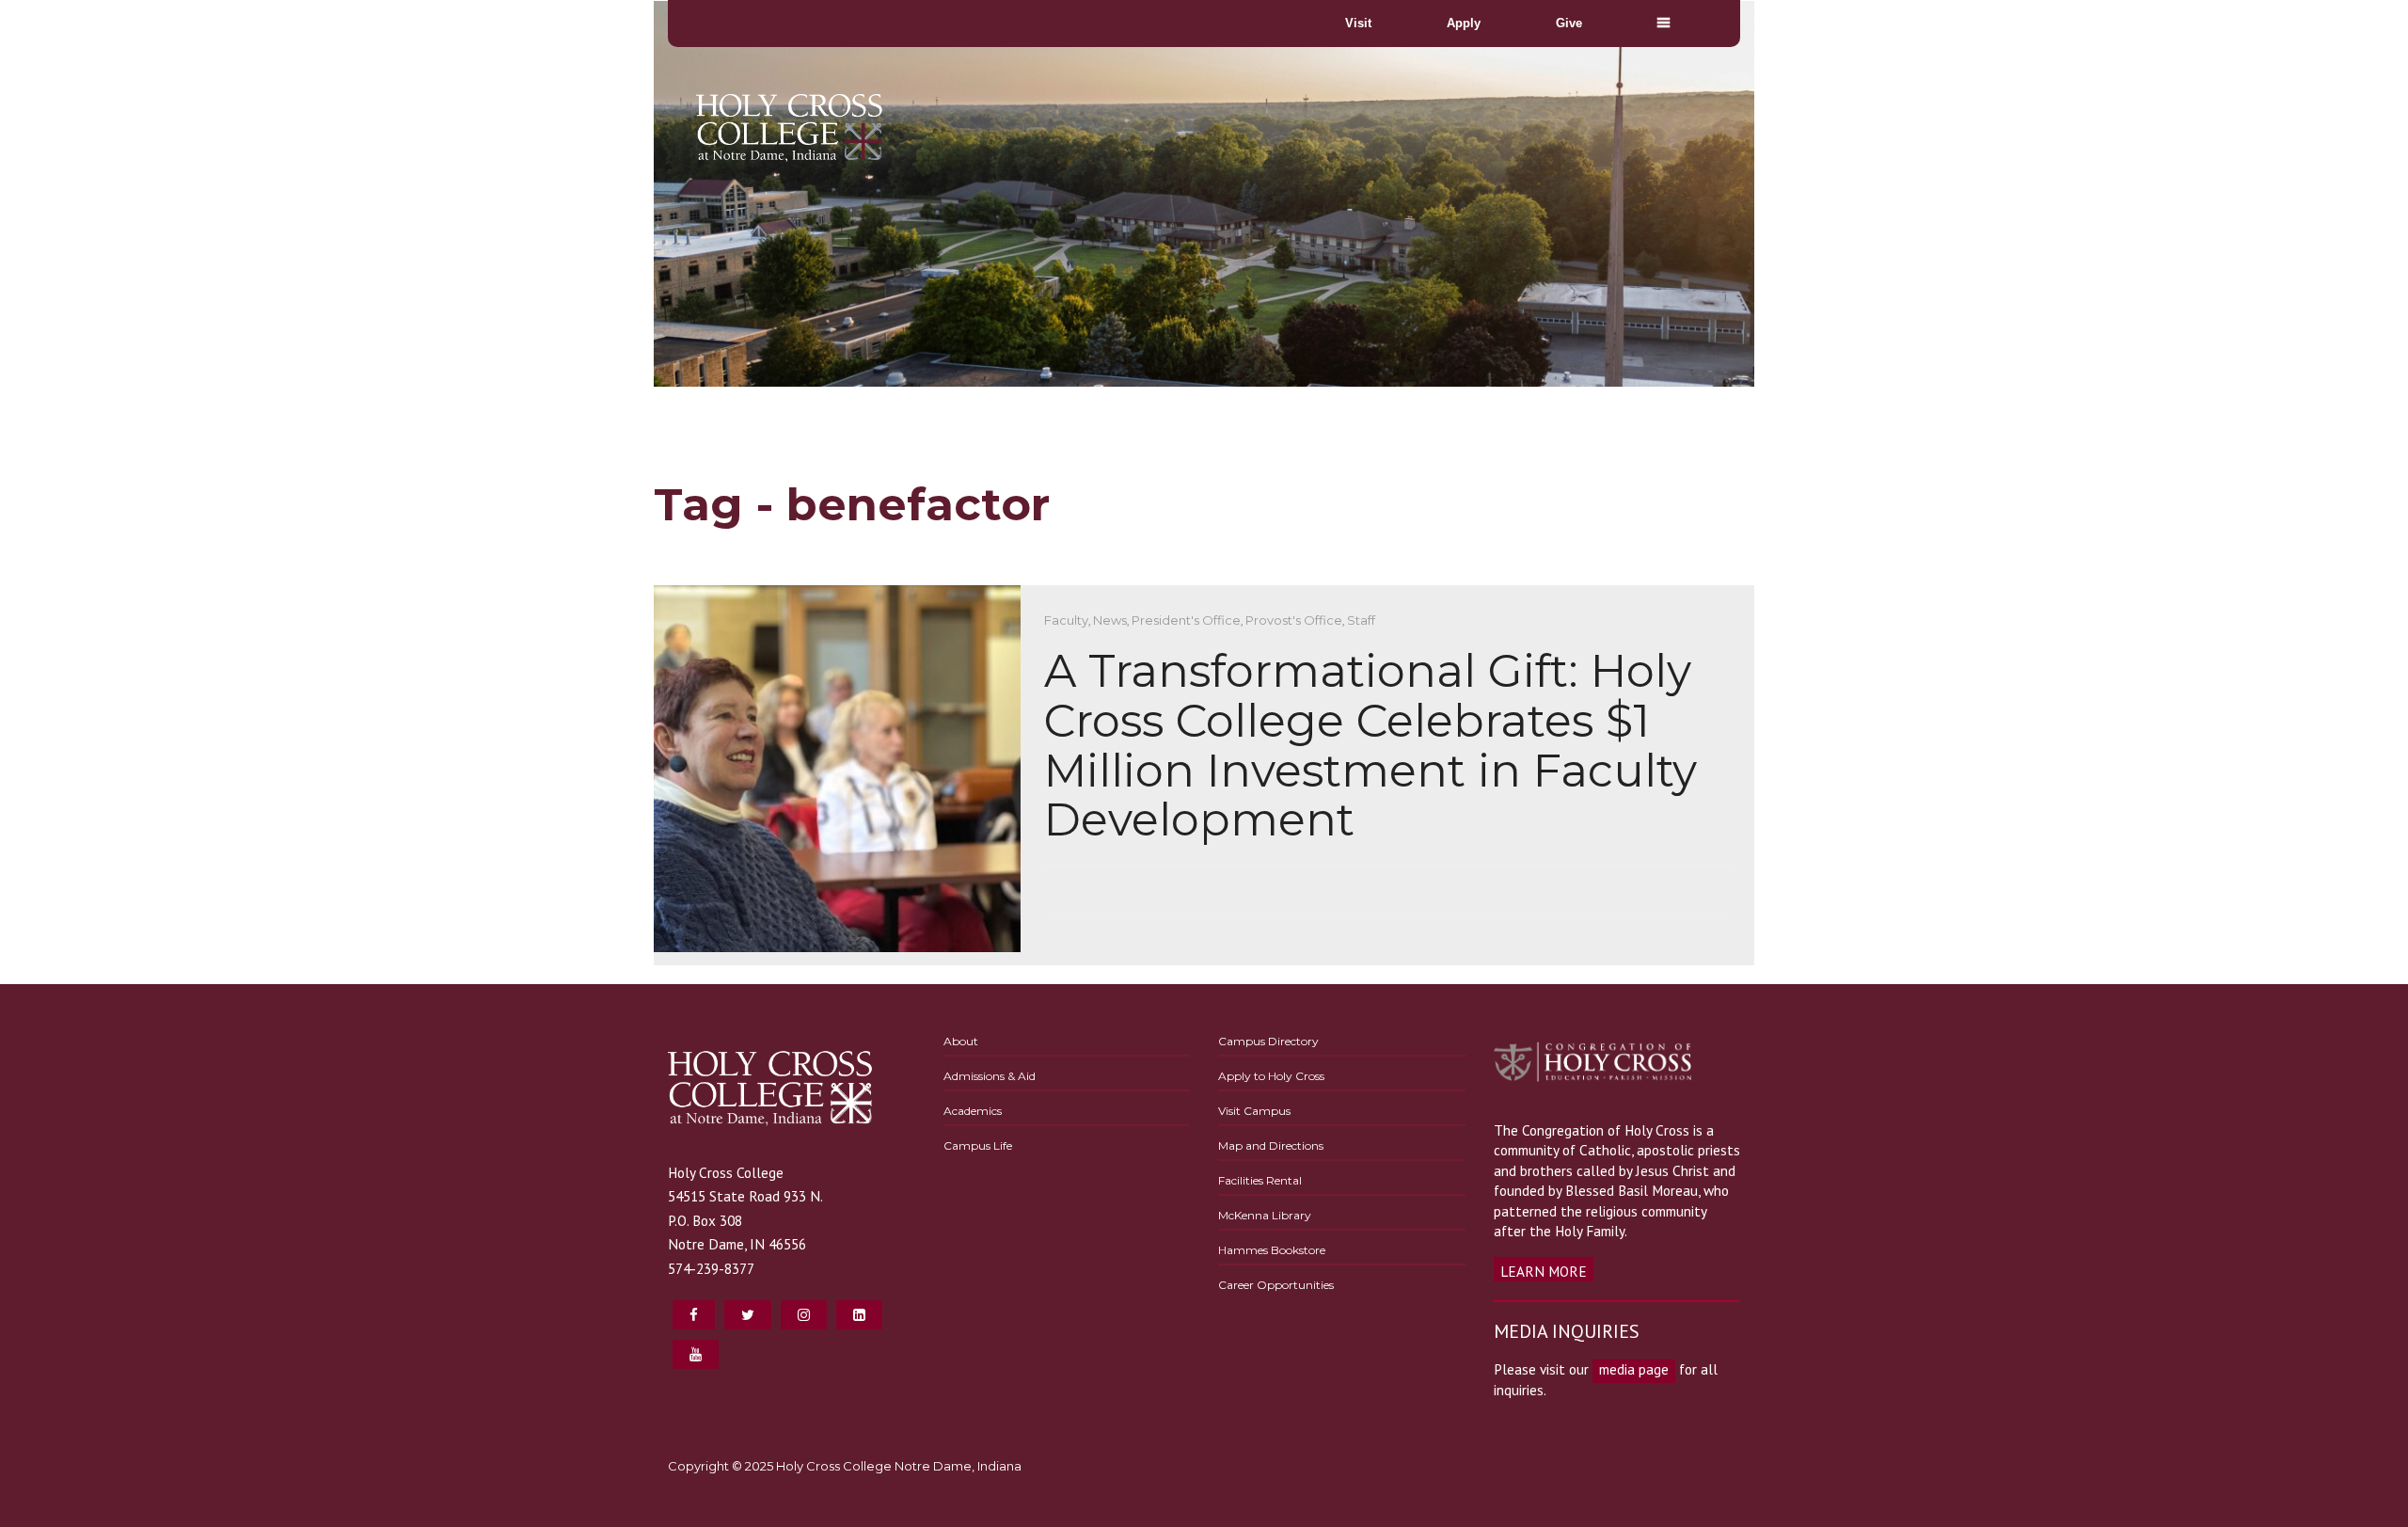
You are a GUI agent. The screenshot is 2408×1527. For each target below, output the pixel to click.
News (1110, 620)
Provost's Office (1294, 620)
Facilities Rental (1260, 1180)
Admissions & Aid (990, 1076)
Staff (1361, 620)
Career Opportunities (1276, 1285)
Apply (1464, 23)
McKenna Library (1265, 1215)
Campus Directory (1268, 1041)
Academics (973, 1111)
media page (1634, 1369)
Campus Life (978, 1145)
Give (1569, 23)
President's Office (1186, 620)
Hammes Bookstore (1272, 1250)
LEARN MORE (1544, 1271)
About (961, 1041)
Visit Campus (1254, 1111)
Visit (1358, 23)
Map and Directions (1271, 1145)
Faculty (1066, 620)
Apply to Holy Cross (1271, 1076)
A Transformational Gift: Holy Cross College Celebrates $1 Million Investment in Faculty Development (1370, 745)
